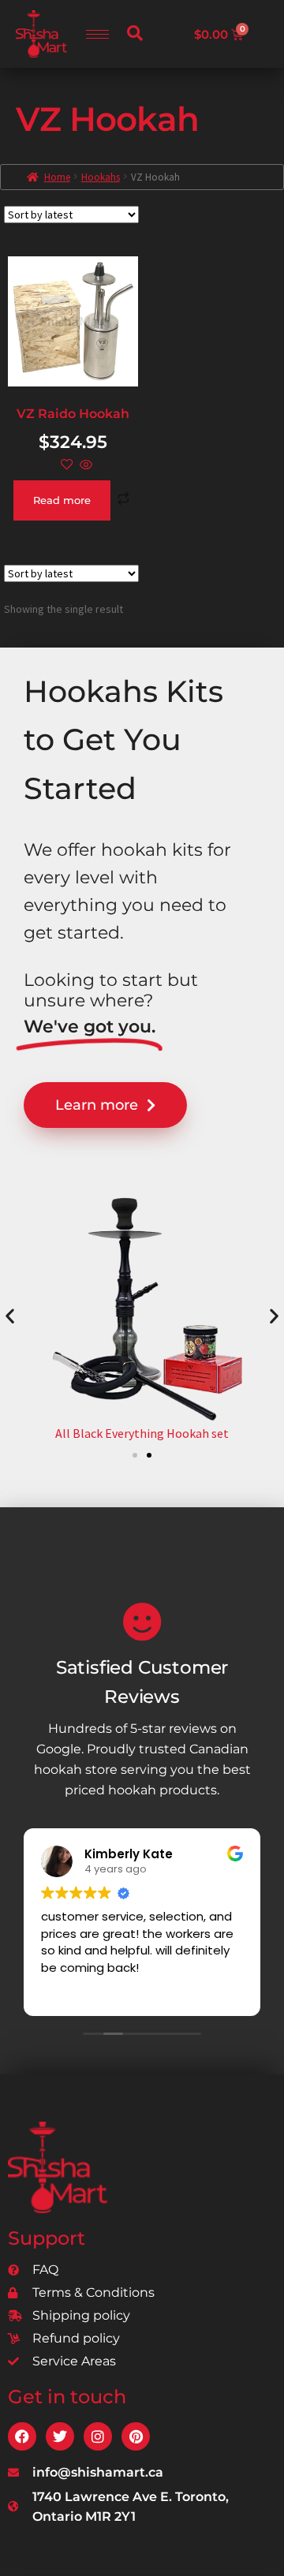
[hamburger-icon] (97, 34)
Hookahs (101, 177)
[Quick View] (85, 465)
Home (57, 177)
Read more (62, 500)
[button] (135, 34)
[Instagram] (98, 2436)
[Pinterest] (136, 2436)
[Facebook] (22, 2436)
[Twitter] (60, 2436)
